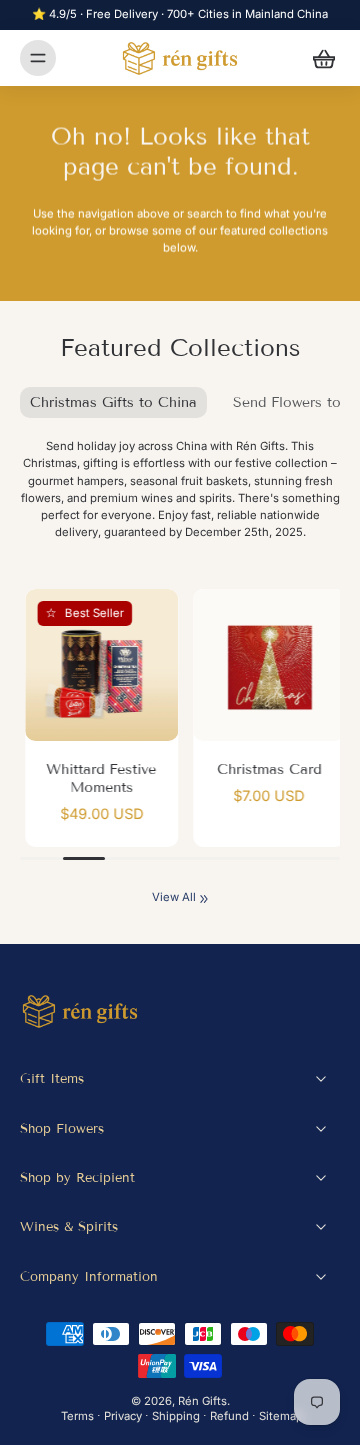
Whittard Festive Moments (97, 778)
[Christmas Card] (264, 665)
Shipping (176, 1416)
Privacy (123, 1416)
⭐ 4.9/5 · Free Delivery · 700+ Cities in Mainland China (180, 14)
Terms (77, 1416)
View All (174, 897)
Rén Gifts (202, 1401)
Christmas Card (264, 769)
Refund (229, 1416)
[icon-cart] (318, 58)
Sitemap (281, 1416)
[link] (204, 899)
